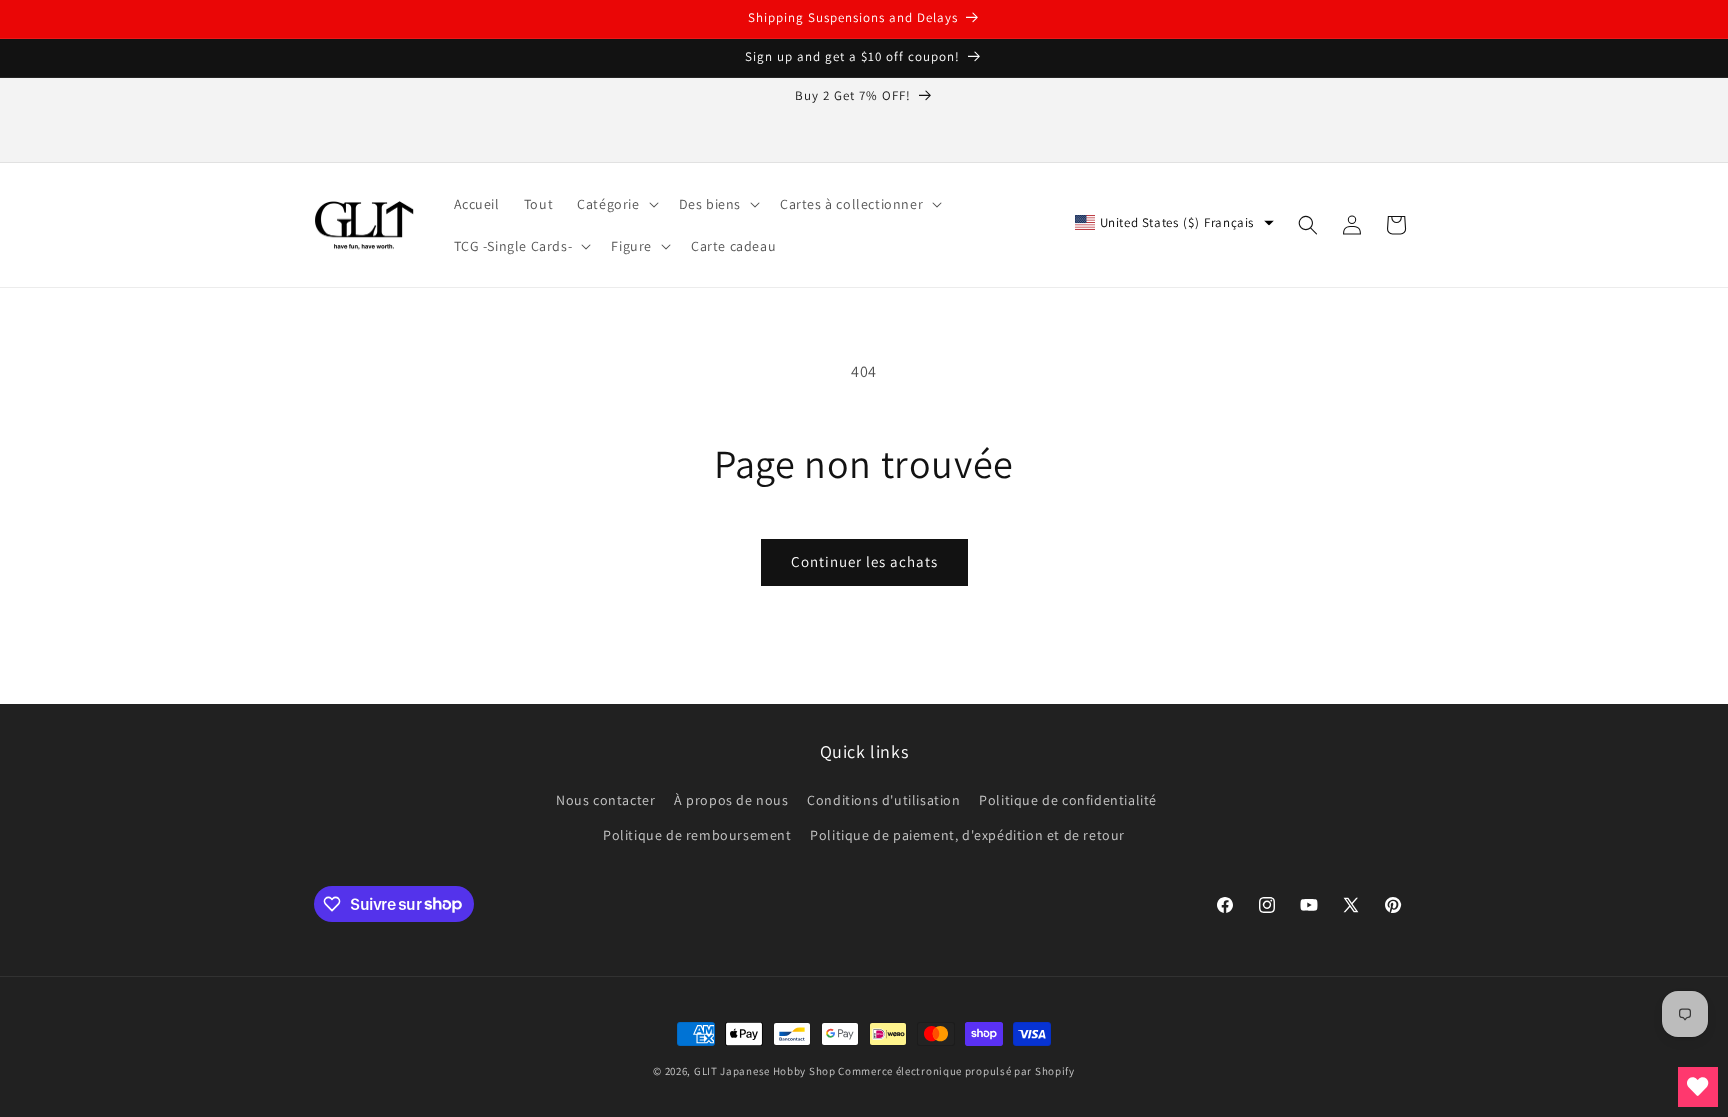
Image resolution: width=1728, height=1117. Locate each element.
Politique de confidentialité (1068, 800)
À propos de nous (731, 800)
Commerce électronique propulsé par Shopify (956, 1071)
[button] (615, 204)
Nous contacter (605, 800)
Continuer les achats (864, 561)
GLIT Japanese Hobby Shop (765, 1071)
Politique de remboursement (697, 835)
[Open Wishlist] (1698, 1087)
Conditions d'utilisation (883, 800)
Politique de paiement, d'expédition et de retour (967, 835)
